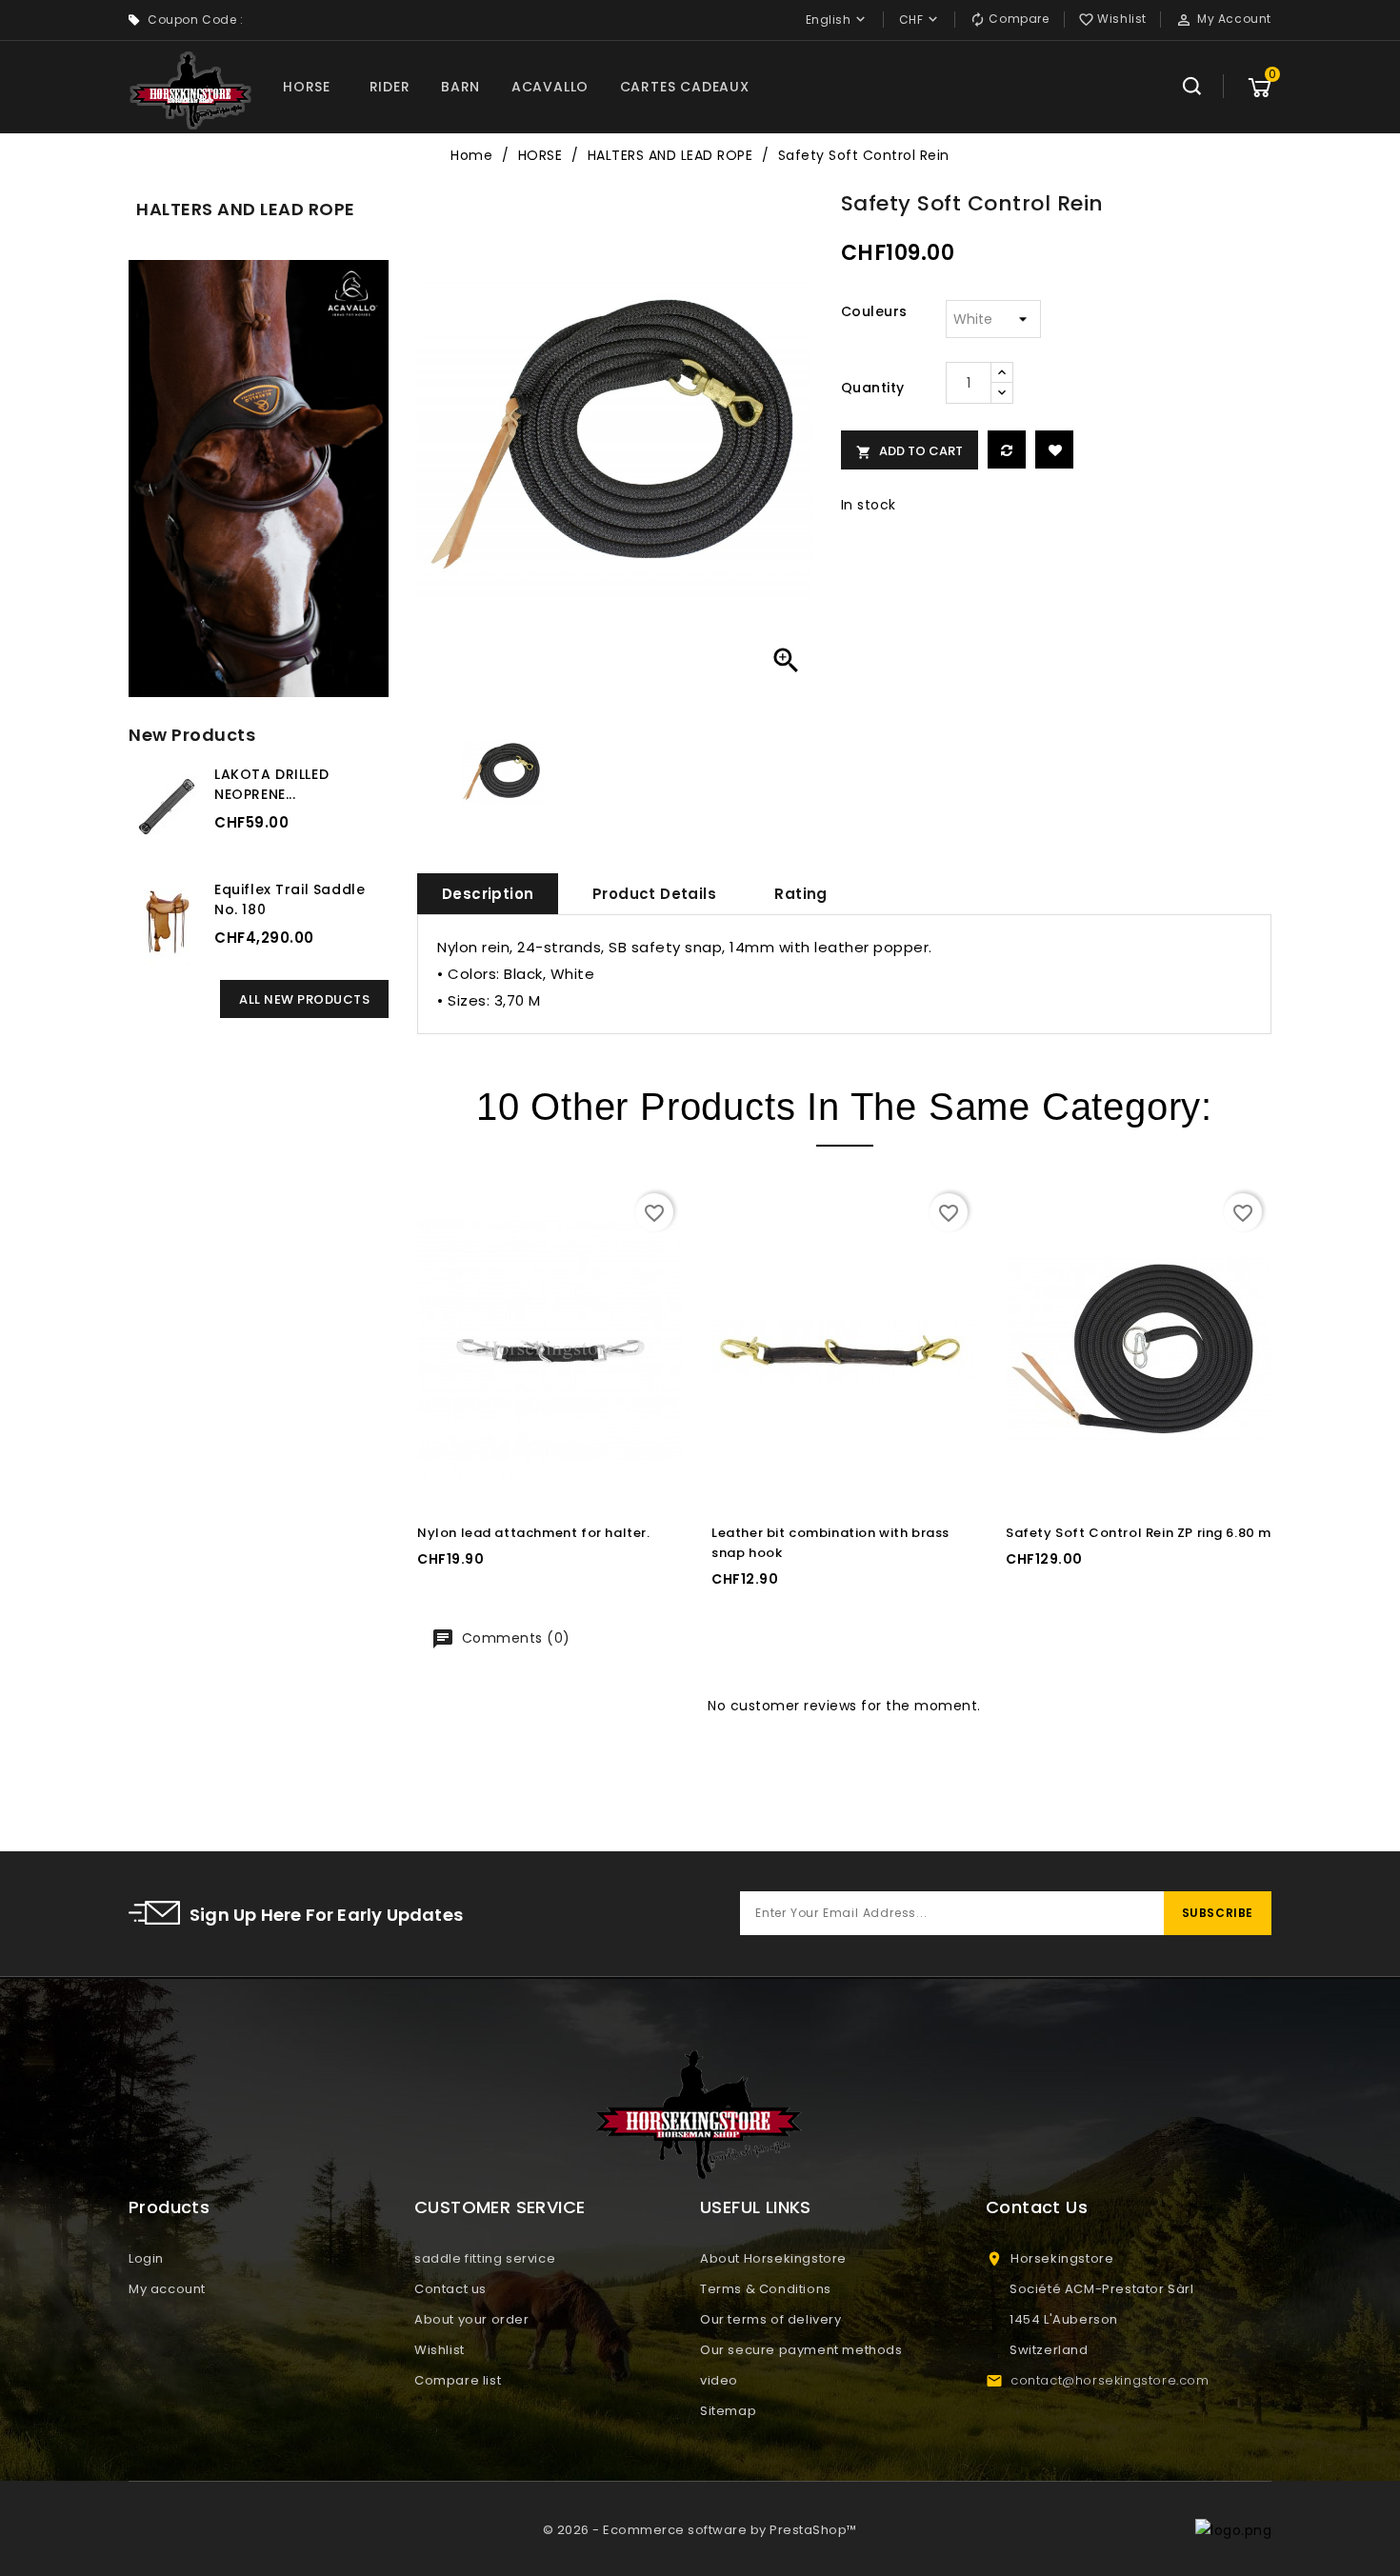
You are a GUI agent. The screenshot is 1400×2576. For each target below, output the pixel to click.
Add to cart (910, 451)
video (719, 2380)
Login (146, 2258)
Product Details (654, 894)
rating (800, 894)
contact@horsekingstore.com (1110, 2380)
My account (167, 2289)
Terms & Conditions (766, 2289)
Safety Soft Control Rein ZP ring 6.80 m (1139, 1533)
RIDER (390, 87)
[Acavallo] (259, 479)
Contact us (450, 2289)
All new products (304, 999)
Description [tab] (488, 894)
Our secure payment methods (801, 2350)
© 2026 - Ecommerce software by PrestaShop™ (700, 2530)
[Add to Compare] (1007, 449)
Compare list (458, 2380)
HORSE (307, 87)
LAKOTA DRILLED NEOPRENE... (271, 784)
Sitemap (728, 2411)
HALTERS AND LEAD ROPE (246, 209)
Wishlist (440, 2350)
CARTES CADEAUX (685, 87)
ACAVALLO (550, 87)
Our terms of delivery (771, 2319)
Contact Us (1037, 2207)
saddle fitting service (485, 2258)
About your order (472, 2319)
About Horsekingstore (773, 2258)
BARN (460, 87)
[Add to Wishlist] (1054, 449)
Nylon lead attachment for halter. (533, 1533)
